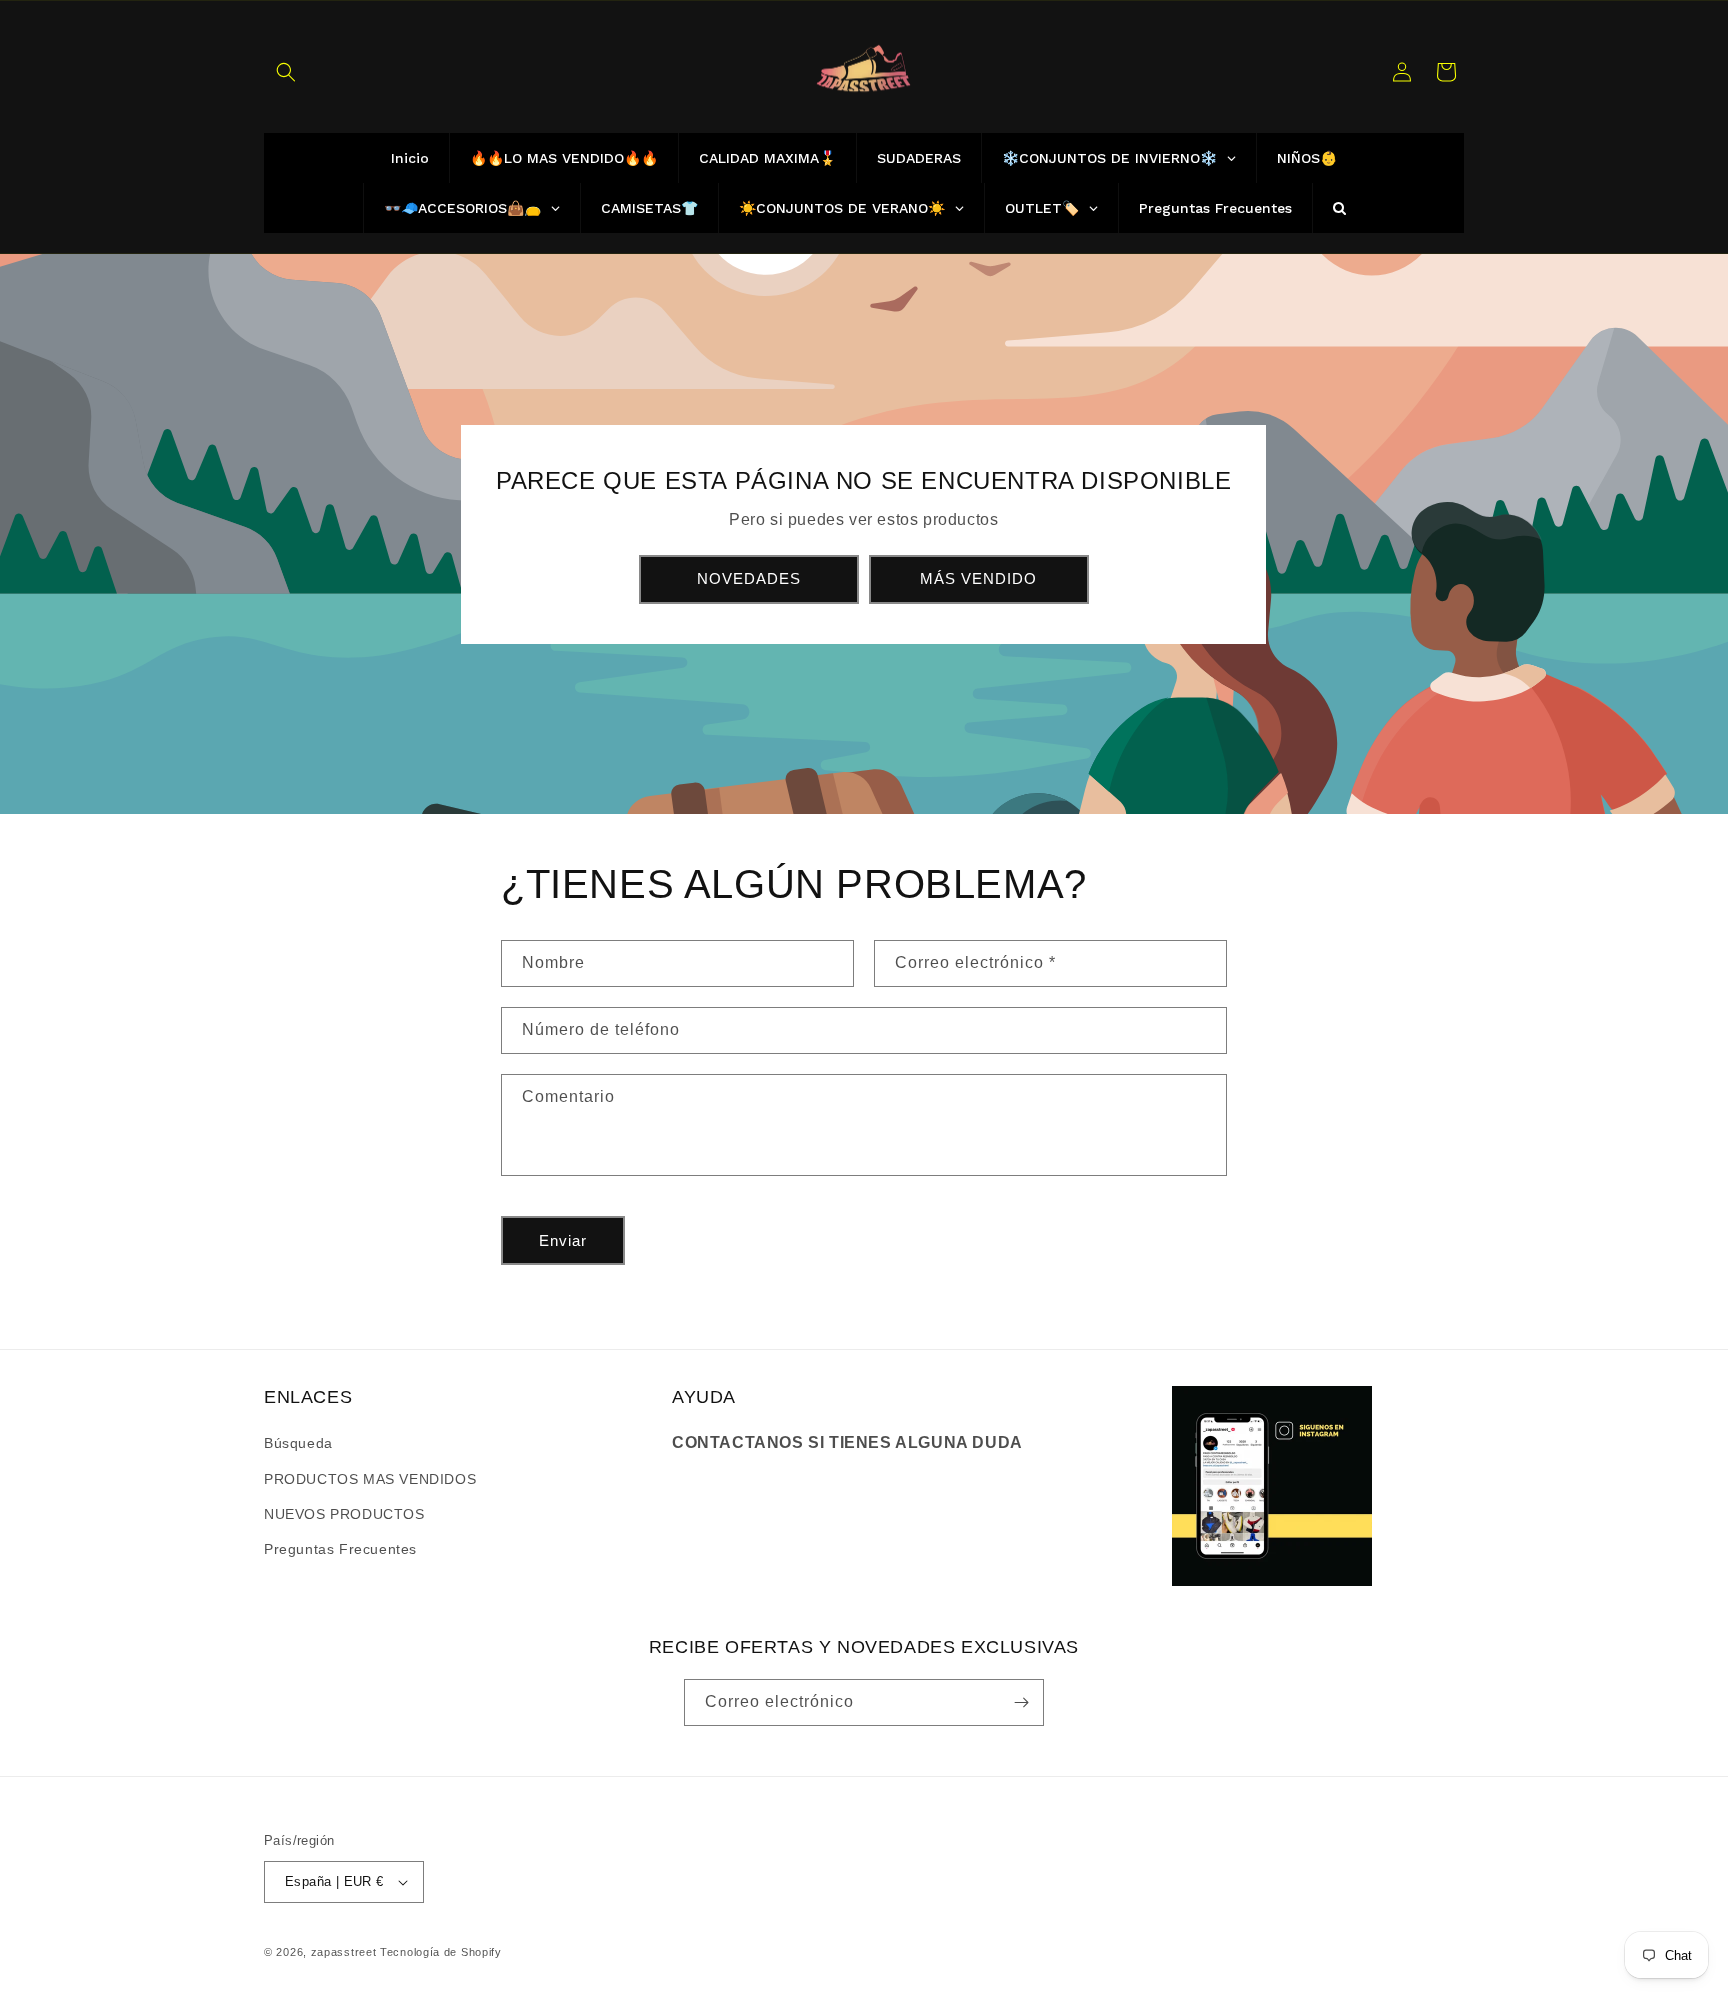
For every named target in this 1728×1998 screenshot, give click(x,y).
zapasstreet (344, 1952)
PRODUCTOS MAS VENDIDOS (370, 1479)
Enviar (563, 1240)
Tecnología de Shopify (441, 1952)
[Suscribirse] (1021, 1702)
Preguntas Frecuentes (340, 1549)
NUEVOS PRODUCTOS (344, 1514)
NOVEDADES (749, 578)
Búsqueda (298, 1443)
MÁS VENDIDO (979, 578)
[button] (286, 72)
